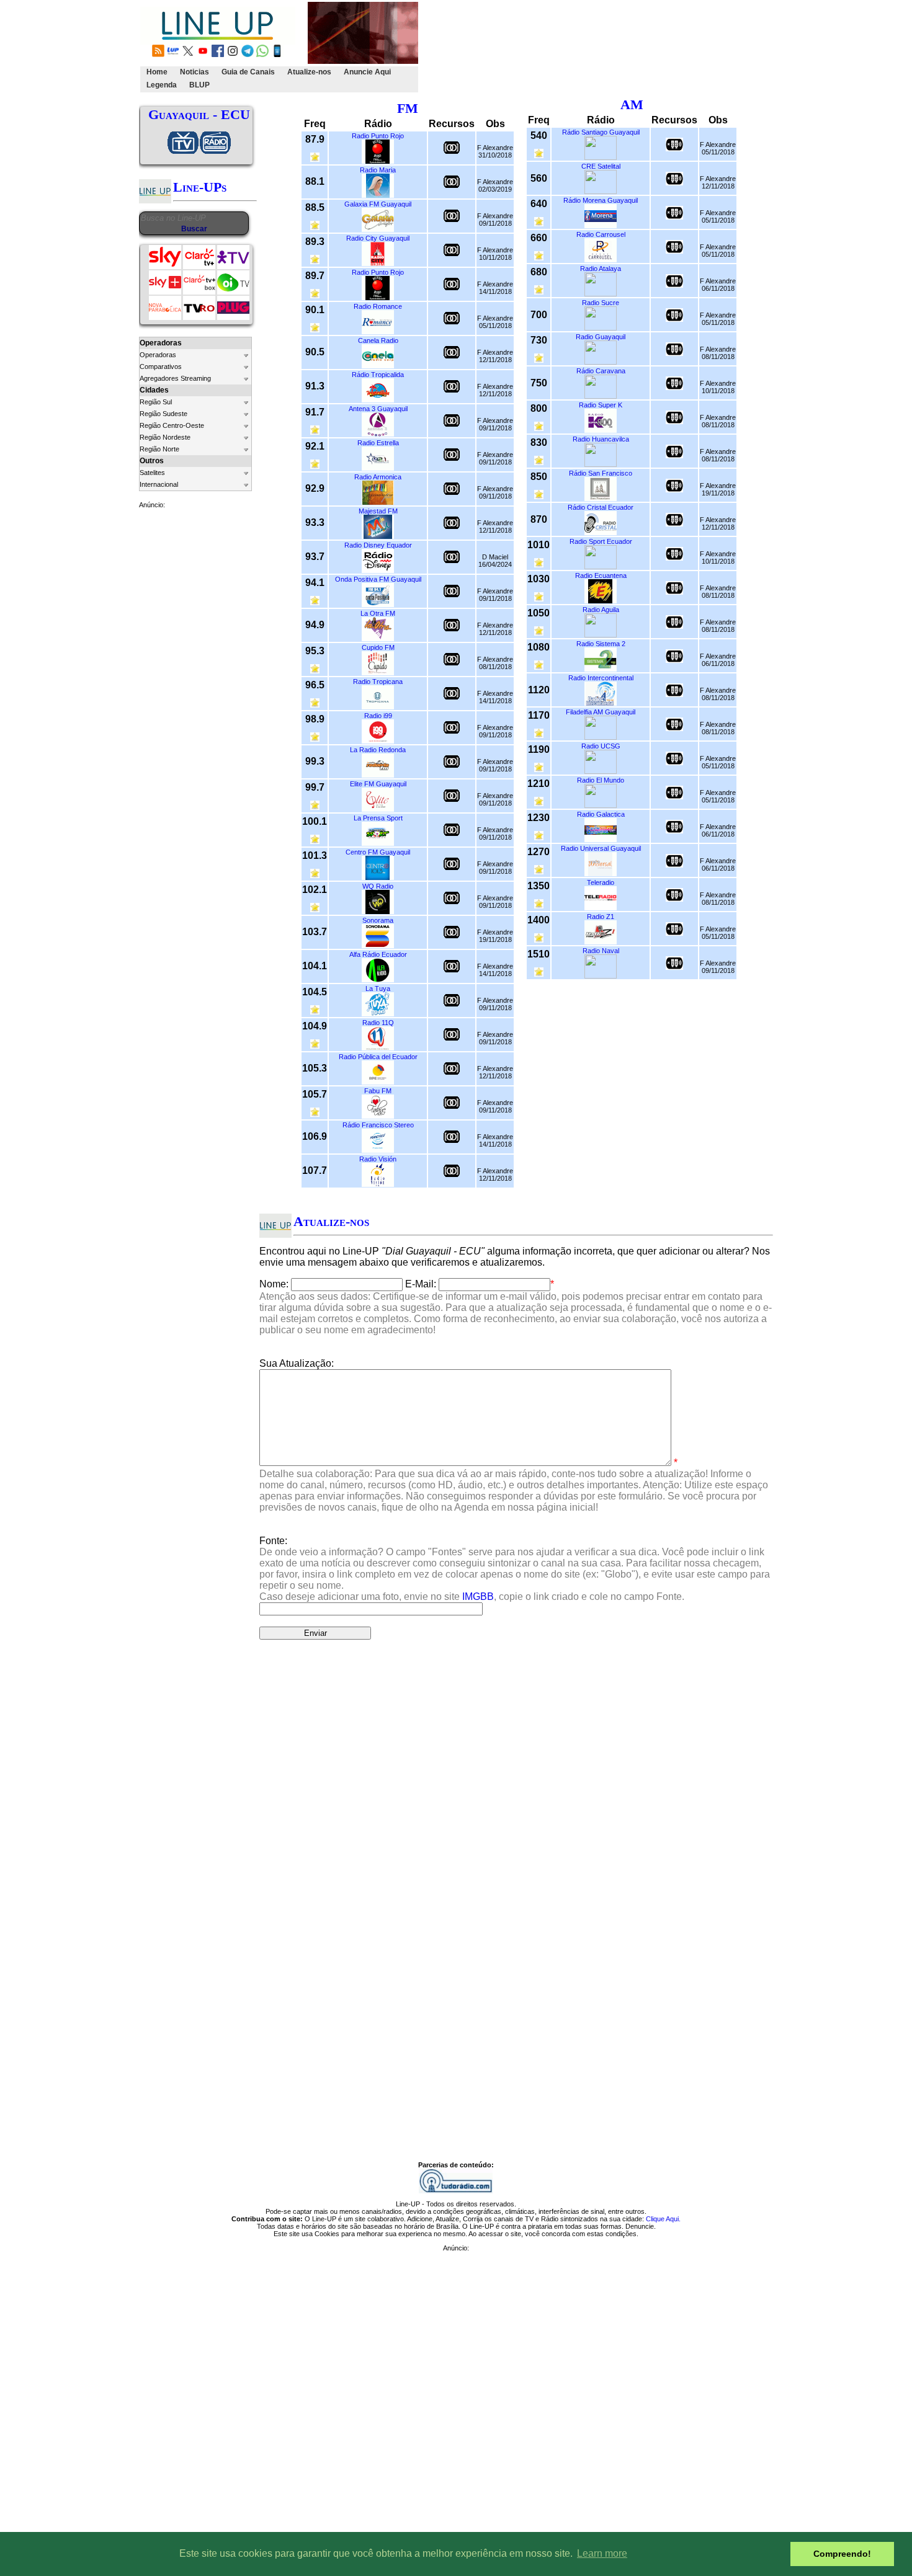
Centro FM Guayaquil (378, 852)
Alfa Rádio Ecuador (378, 954)
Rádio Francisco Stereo (378, 1125)
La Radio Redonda (378, 750)
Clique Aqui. (663, 2219)
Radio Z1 (601, 917)
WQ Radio (378, 886)
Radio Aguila (601, 610)
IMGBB (478, 1597)
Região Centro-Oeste (172, 425)
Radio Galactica (601, 814)
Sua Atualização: (297, 1363)
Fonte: (515, 1569)
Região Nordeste (165, 437)
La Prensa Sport (378, 818)
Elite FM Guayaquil (378, 784)
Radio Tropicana (378, 682)
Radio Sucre (601, 303)
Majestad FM (378, 511)
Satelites (152, 473)
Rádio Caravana (601, 371)
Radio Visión (378, 1159)
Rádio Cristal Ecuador (601, 507)
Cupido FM (378, 647)
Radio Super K (601, 405)
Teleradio (601, 882)
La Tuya (378, 988)
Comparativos (161, 366)
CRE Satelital (601, 166)
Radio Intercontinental (601, 678)
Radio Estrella (378, 443)
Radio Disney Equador (378, 545)
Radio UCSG (601, 746)
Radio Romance (378, 306)
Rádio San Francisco (601, 473)
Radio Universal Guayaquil (601, 848)
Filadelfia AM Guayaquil (601, 712)
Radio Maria (378, 170)
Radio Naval (601, 951)
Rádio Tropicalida (378, 375)
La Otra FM (378, 613)
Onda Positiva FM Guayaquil (378, 579)
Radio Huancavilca (601, 439)
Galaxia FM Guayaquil (378, 204)
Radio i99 (378, 716)
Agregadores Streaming (175, 378)
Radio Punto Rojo (378, 136)
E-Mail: (421, 1284)
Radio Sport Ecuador (601, 541)
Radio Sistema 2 (601, 644)
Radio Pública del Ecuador (378, 1057)
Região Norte (159, 449)
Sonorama (378, 920)
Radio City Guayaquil (378, 238)
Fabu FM (378, 1091)
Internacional (159, 484)
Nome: (274, 1284)
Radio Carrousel (601, 234)
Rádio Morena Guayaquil (601, 200)
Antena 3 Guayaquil (378, 409)
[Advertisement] (646, 47)
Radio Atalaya (601, 269)
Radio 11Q (378, 1023)
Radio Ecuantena (601, 575)
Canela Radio (378, 340)
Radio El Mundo (601, 780)
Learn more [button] (602, 2553)
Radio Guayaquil (601, 337)
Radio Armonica (378, 477)
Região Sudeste (163, 414)
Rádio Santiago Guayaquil (601, 132)
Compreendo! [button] (842, 2554)
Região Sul (156, 402)
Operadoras (158, 355)
